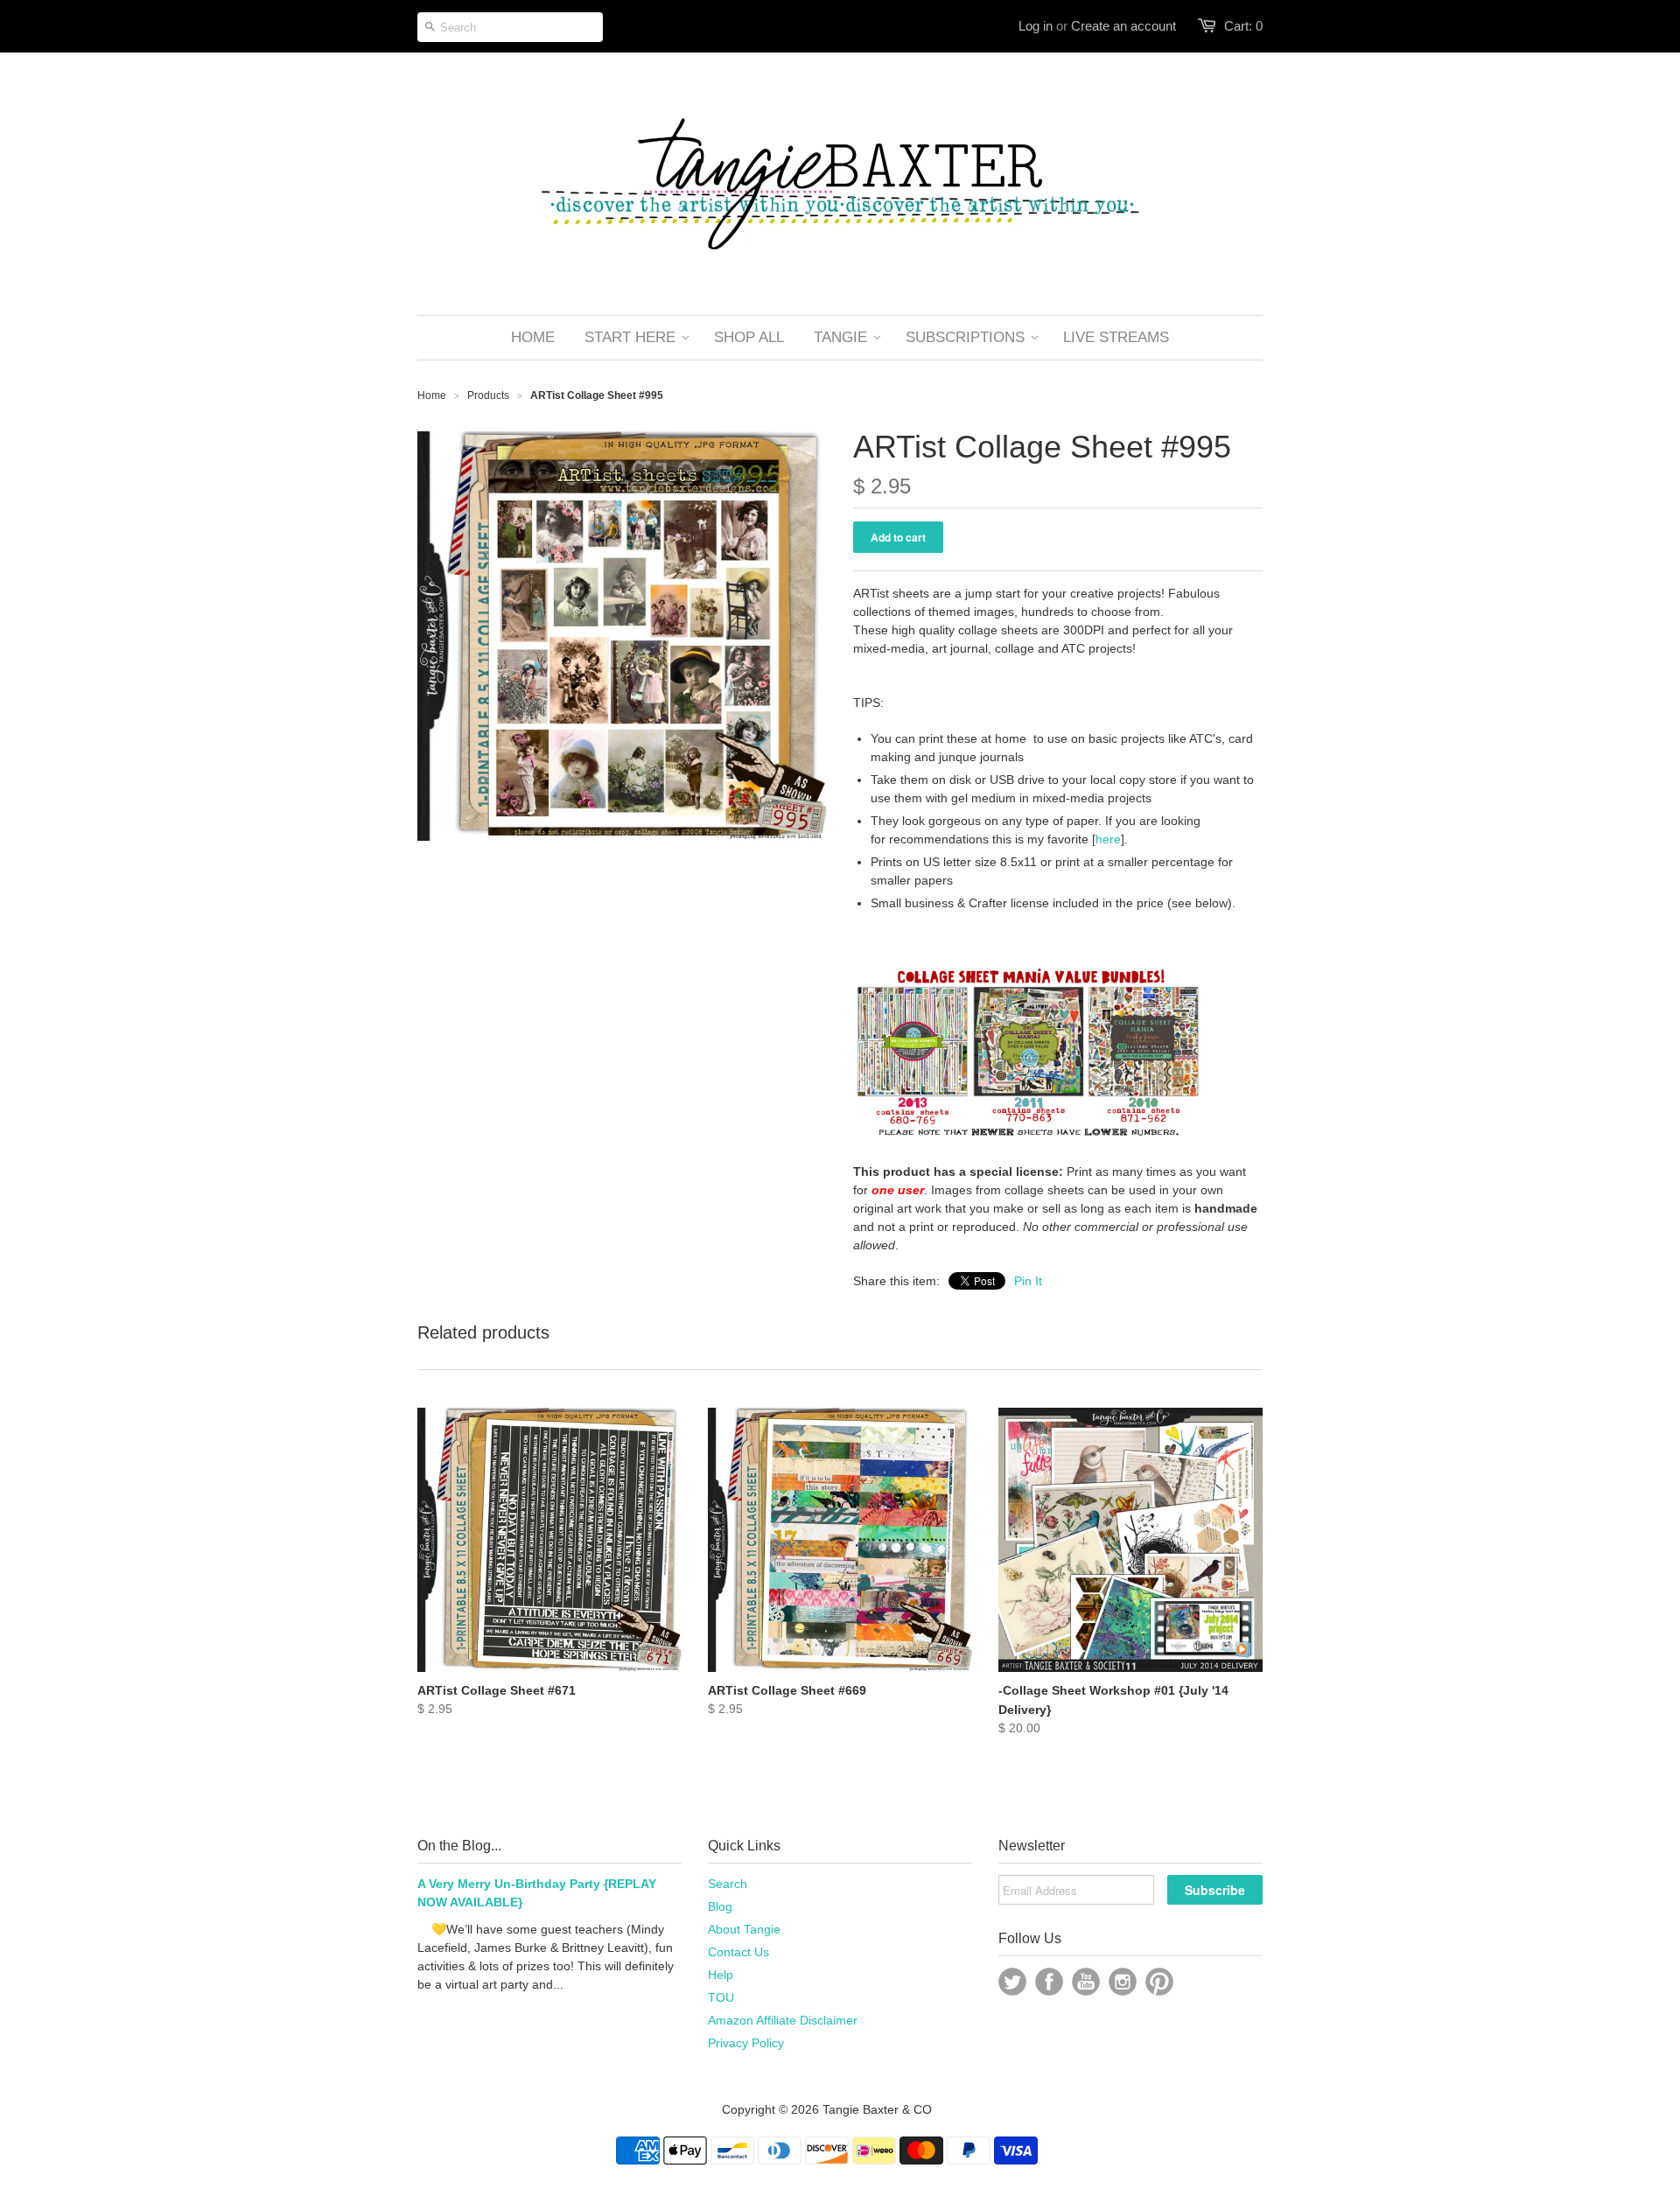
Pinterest (1159, 1982)
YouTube (1086, 1982)
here (1108, 839)
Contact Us (738, 1952)
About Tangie (744, 1929)
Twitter (1012, 1982)
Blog (720, 1906)
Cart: (1243, 26)
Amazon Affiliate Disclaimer (783, 2020)
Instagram (1123, 1982)
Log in (1036, 26)
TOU (721, 1997)
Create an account (1123, 26)
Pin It (1028, 1281)
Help (721, 1975)
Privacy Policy (746, 2043)
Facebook (1049, 1982)
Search (728, 1884)
